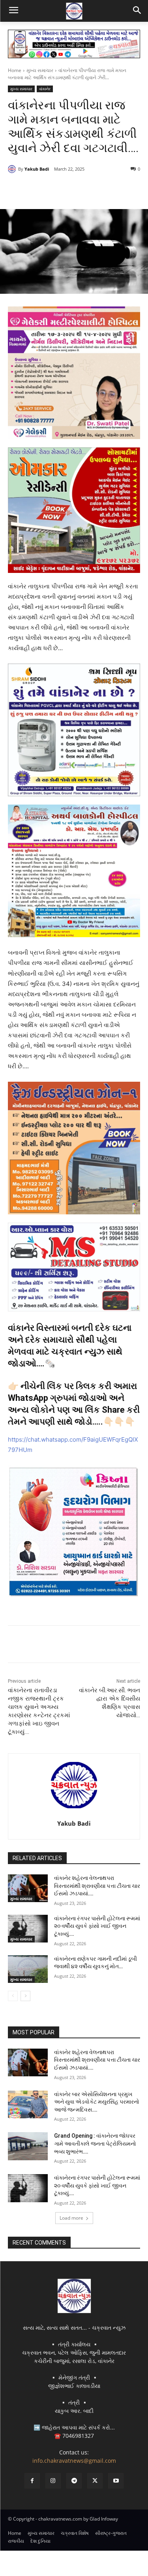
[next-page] (25, 1996)
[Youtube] (116, 2481)
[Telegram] (77, 189)
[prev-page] (13, 1996)
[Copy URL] (113, 189)
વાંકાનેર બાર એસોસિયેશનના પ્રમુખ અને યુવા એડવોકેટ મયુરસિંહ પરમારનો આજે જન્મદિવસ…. (97, 2102)
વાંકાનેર (45, 89)
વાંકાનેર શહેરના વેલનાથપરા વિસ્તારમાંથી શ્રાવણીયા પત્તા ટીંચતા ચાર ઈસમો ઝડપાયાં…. (97, 1886)
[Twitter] (59, 189)
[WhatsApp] (95, 189)
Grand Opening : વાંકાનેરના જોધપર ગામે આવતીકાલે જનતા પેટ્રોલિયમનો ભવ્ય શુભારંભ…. (95, 2143)
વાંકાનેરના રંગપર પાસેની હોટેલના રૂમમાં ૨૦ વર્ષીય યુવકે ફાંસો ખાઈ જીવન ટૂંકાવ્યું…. (97, 1926)
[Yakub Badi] (13, 169)
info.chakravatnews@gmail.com (74, 2461)
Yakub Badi (37, 169)
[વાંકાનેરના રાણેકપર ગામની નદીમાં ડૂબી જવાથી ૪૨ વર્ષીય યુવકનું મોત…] (28, 1969)
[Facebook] (41, 189)
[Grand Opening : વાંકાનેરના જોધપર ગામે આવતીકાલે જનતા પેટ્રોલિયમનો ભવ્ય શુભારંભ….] (28, 2146)
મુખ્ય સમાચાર (40, 70)
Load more (71, 2218)
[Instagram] (53, 2481)
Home (15, 70)
